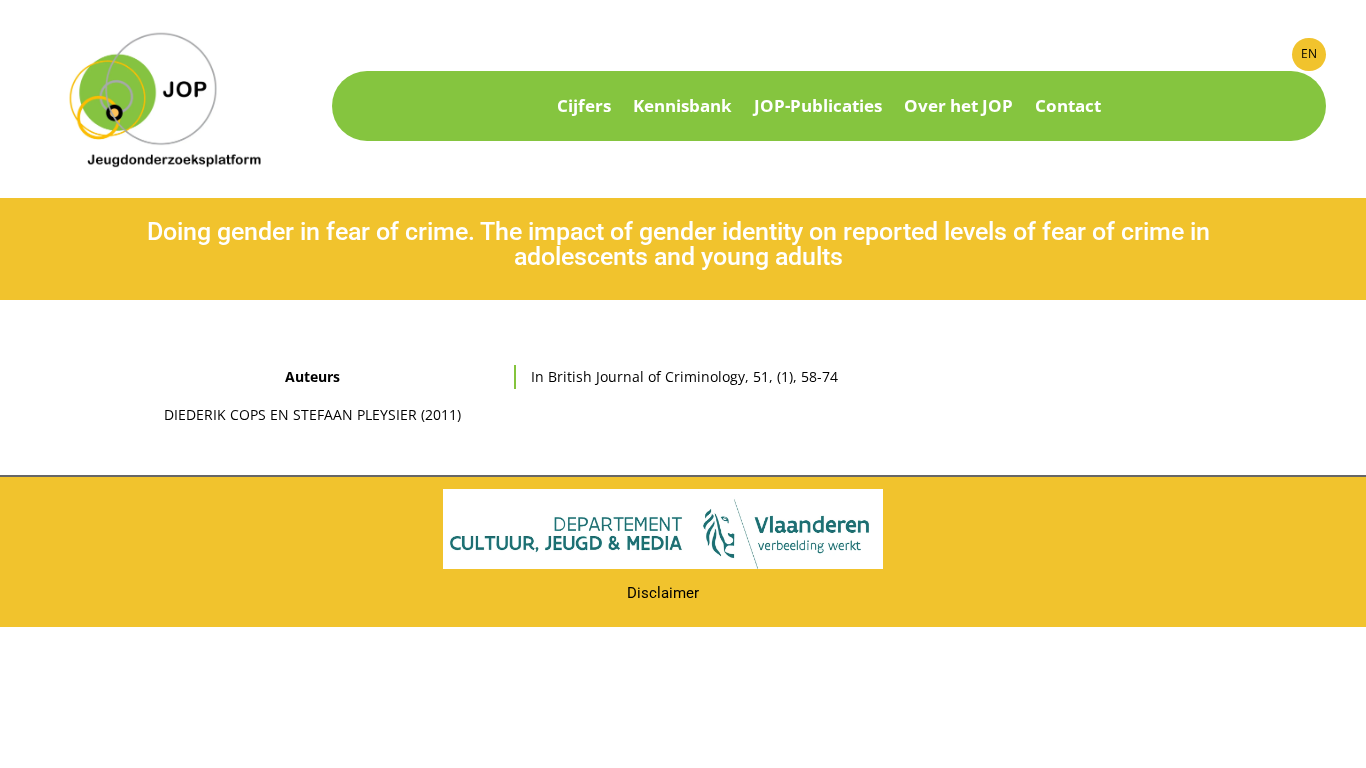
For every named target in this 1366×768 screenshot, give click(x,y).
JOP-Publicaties (818, 108)
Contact (1068, 108)
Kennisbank (682, 108)
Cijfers (584, 108)
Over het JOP (958, 108)
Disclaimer (663, 593)
